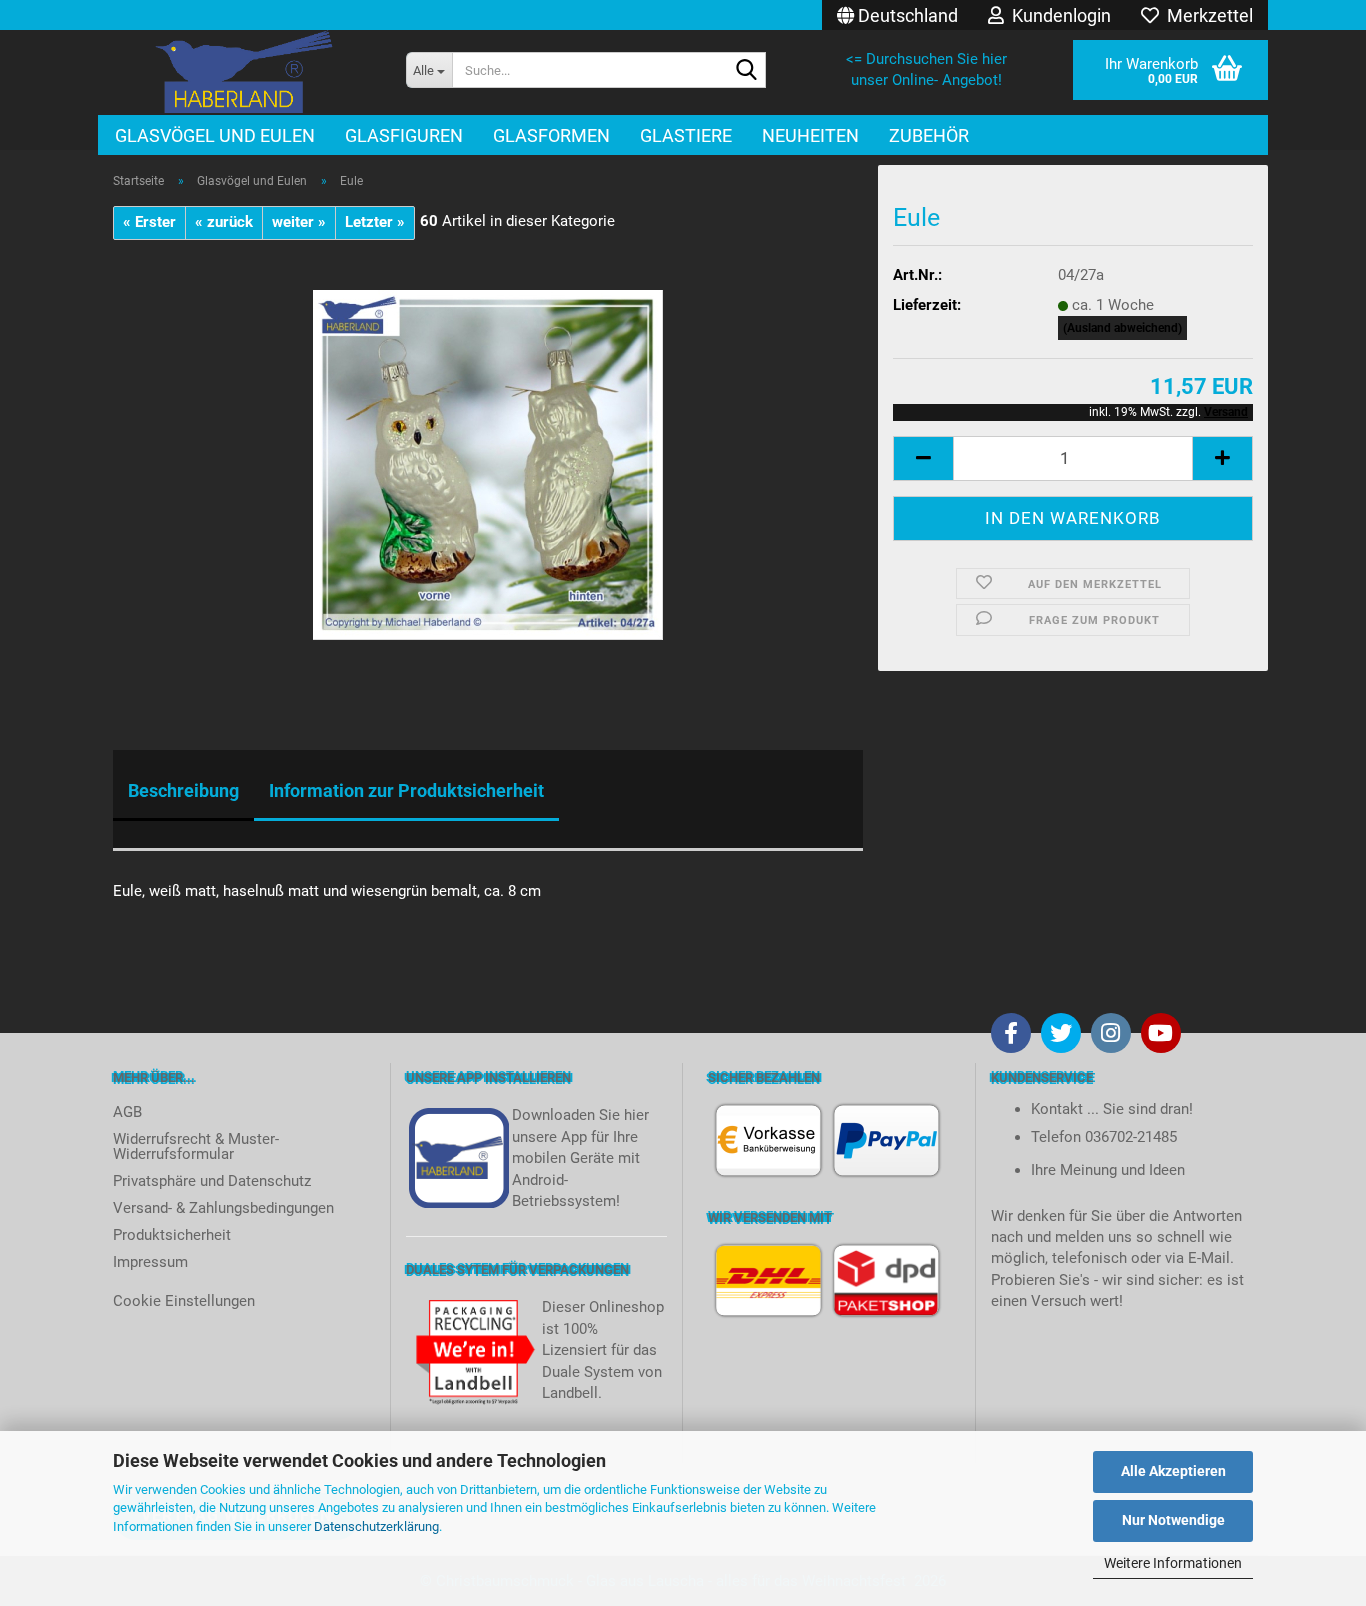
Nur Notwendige (1173, 1520)
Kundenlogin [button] (1057, 15)
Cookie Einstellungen (184, 1301)
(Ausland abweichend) (1122, 328)
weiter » (299, 222)
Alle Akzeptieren (1173, 1471)
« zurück (224, 222)
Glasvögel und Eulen (215, 135)
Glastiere (686, 135)
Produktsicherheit (172, 1235)
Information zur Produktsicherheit (406, 790)
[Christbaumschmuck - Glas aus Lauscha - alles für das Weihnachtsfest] (244, 72)
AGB (127, 1112)
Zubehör (929, 135)
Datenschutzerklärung (376, 1526)
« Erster (149, 222)
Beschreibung (183, 790)
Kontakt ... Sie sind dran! (1112, 1109)
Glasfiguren (404, 135)
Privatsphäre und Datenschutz (212, 1181)
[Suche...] (747, 71)
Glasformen (551, 135)
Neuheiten (810, 135)
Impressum (150, 1262)
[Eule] (488, 464)
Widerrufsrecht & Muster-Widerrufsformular (196, 1146)
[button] (897, 15)
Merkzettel (1206, 15)
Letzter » (375, 222)
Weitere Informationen (1173, 1563)
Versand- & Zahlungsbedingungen (223, 1208)
